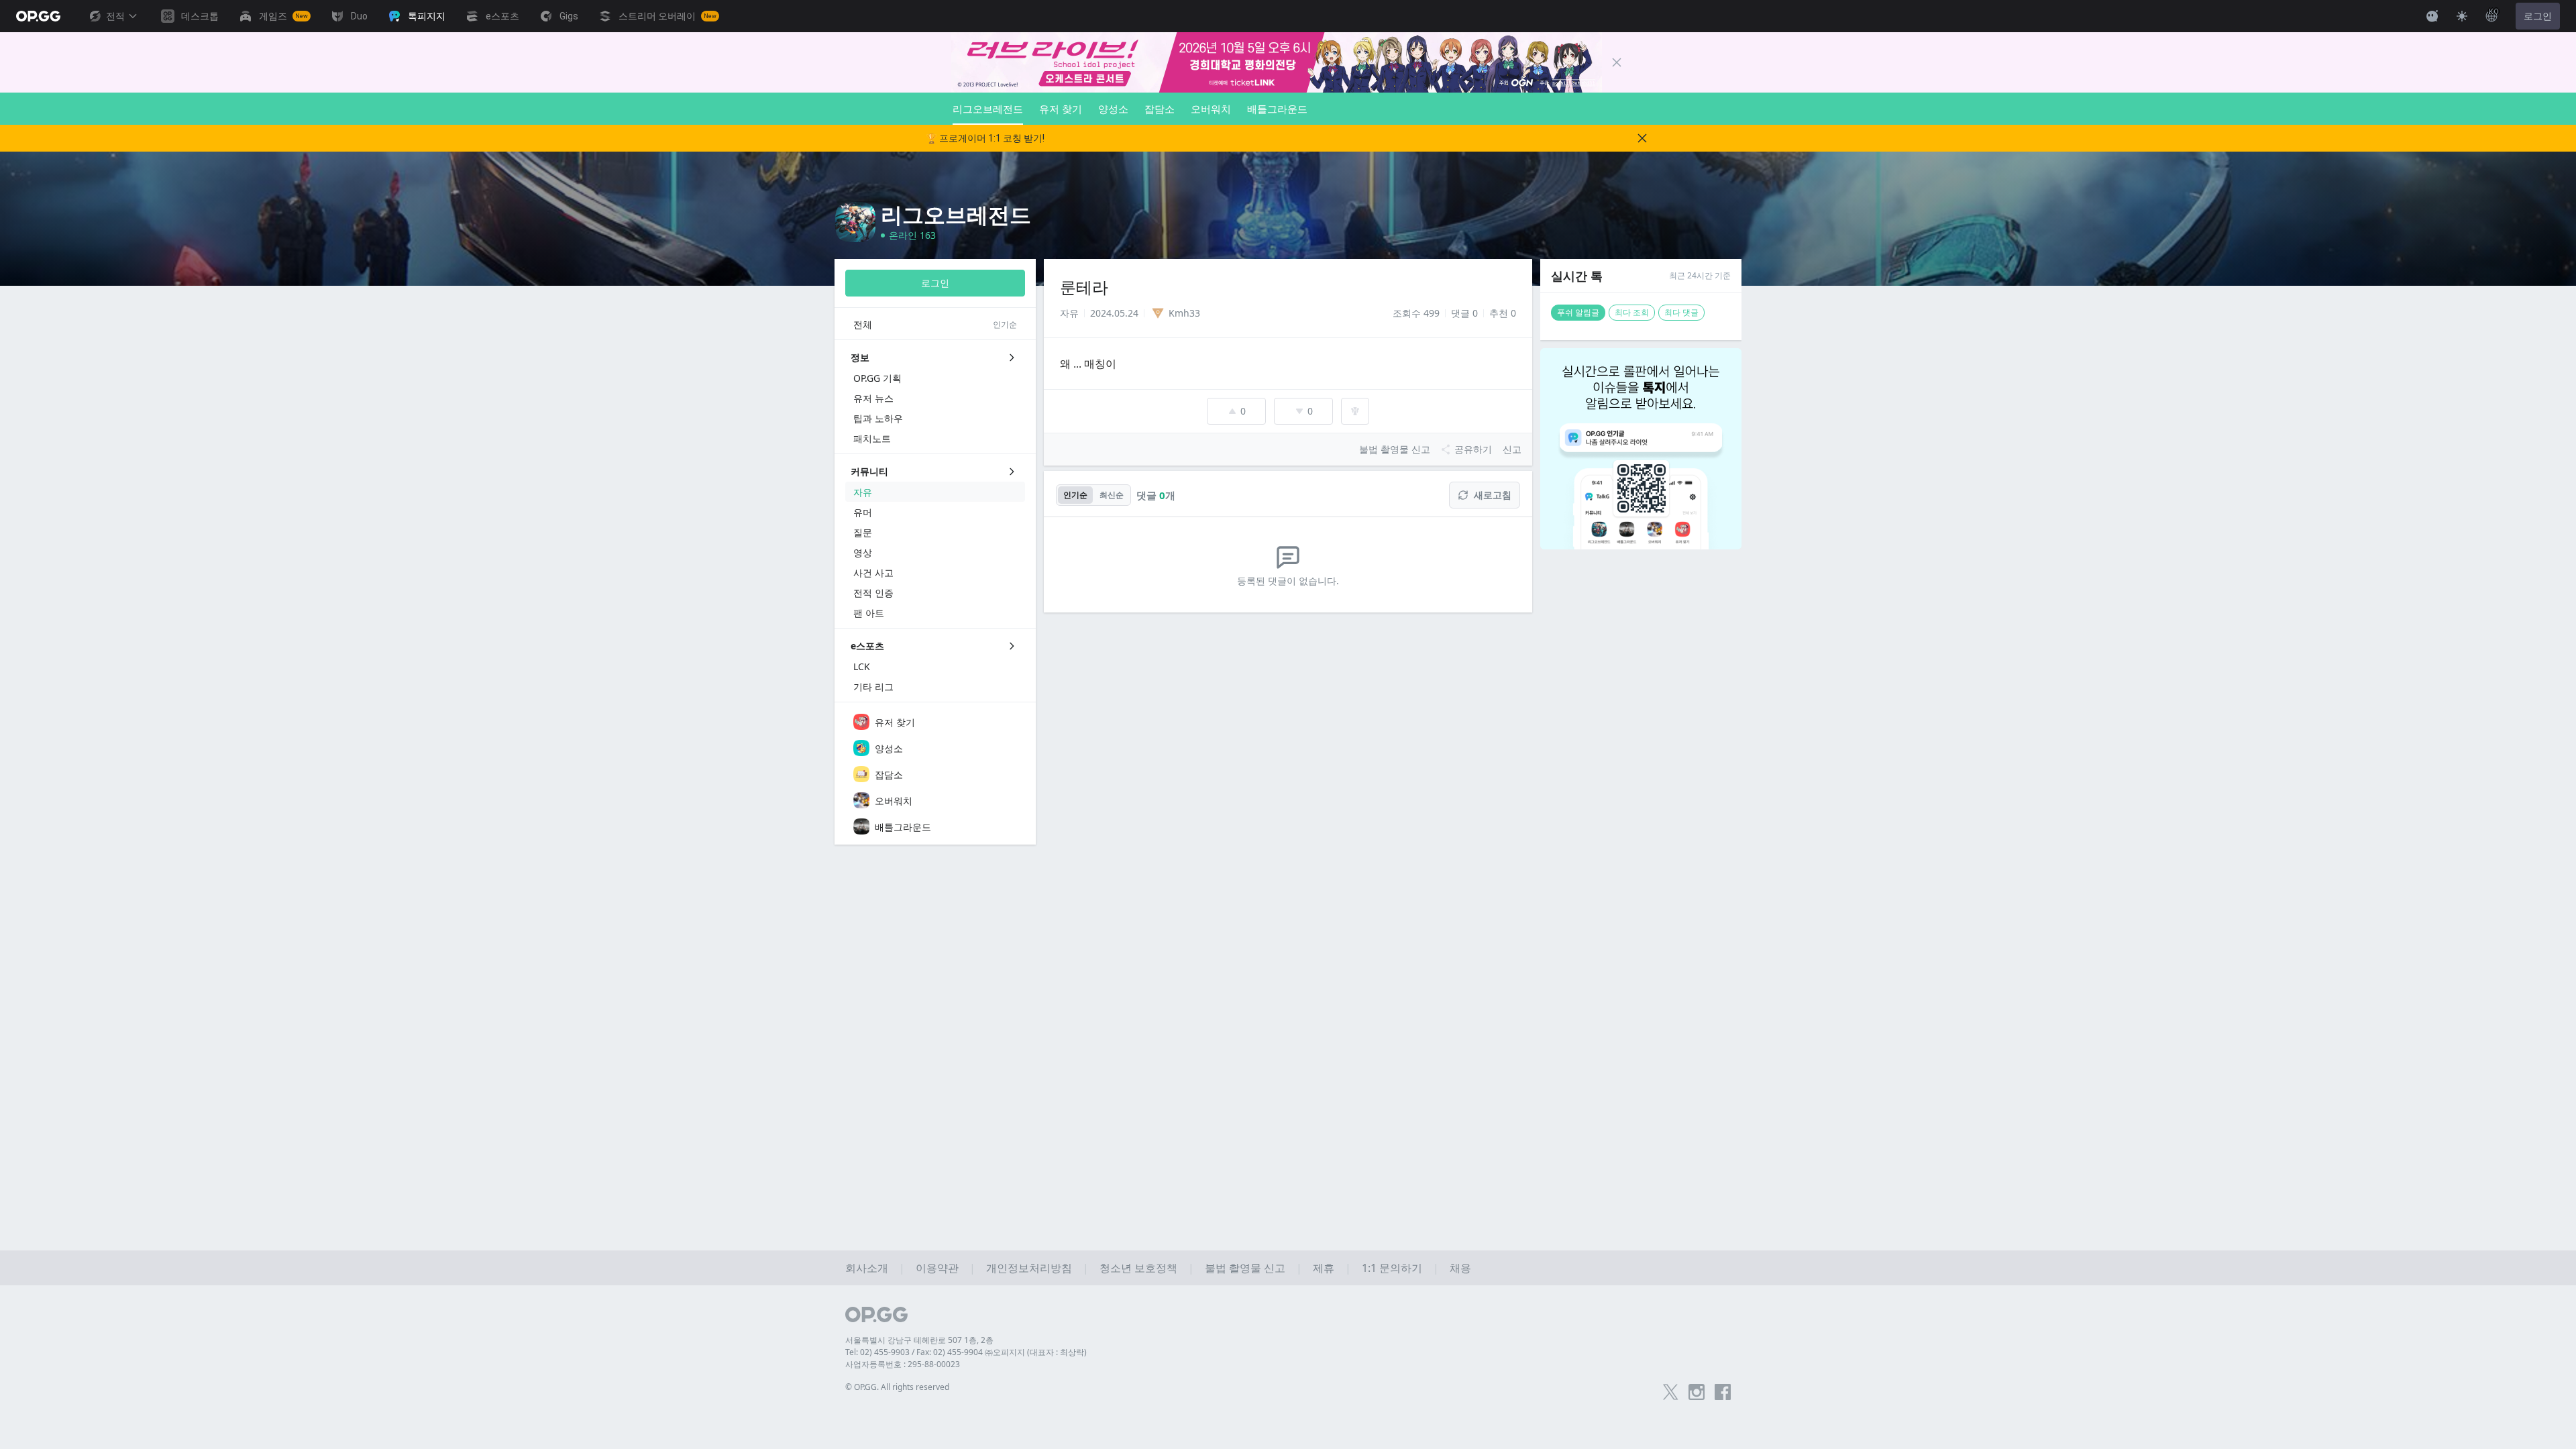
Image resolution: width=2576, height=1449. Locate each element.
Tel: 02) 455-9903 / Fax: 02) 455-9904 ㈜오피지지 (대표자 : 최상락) (966, 1352)
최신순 (1112, 495)
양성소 (1113, 109)
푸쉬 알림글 (1578, 312)
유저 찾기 (1061, 109)
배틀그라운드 (1277, 109)
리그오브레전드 (988, 109)
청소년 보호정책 (1138, 1268)
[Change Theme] (2462, 16)
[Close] (1617, 62)
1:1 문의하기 (1392, 1268)
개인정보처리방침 (1029, 1268)
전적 (115, 16)
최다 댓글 (1681, 312)
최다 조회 (1632, 312)
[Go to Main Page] (38, 16)
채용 (1460, 1268)
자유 (1069, 313)
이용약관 (937, 1268)
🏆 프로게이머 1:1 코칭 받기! (985, 138)
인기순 (1075, 495)
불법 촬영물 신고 (1245, 1268)
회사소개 (867, 1268)
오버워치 (1211, 109)
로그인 (2538, 16)
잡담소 (1160, 109)
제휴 (1324, 1268)
